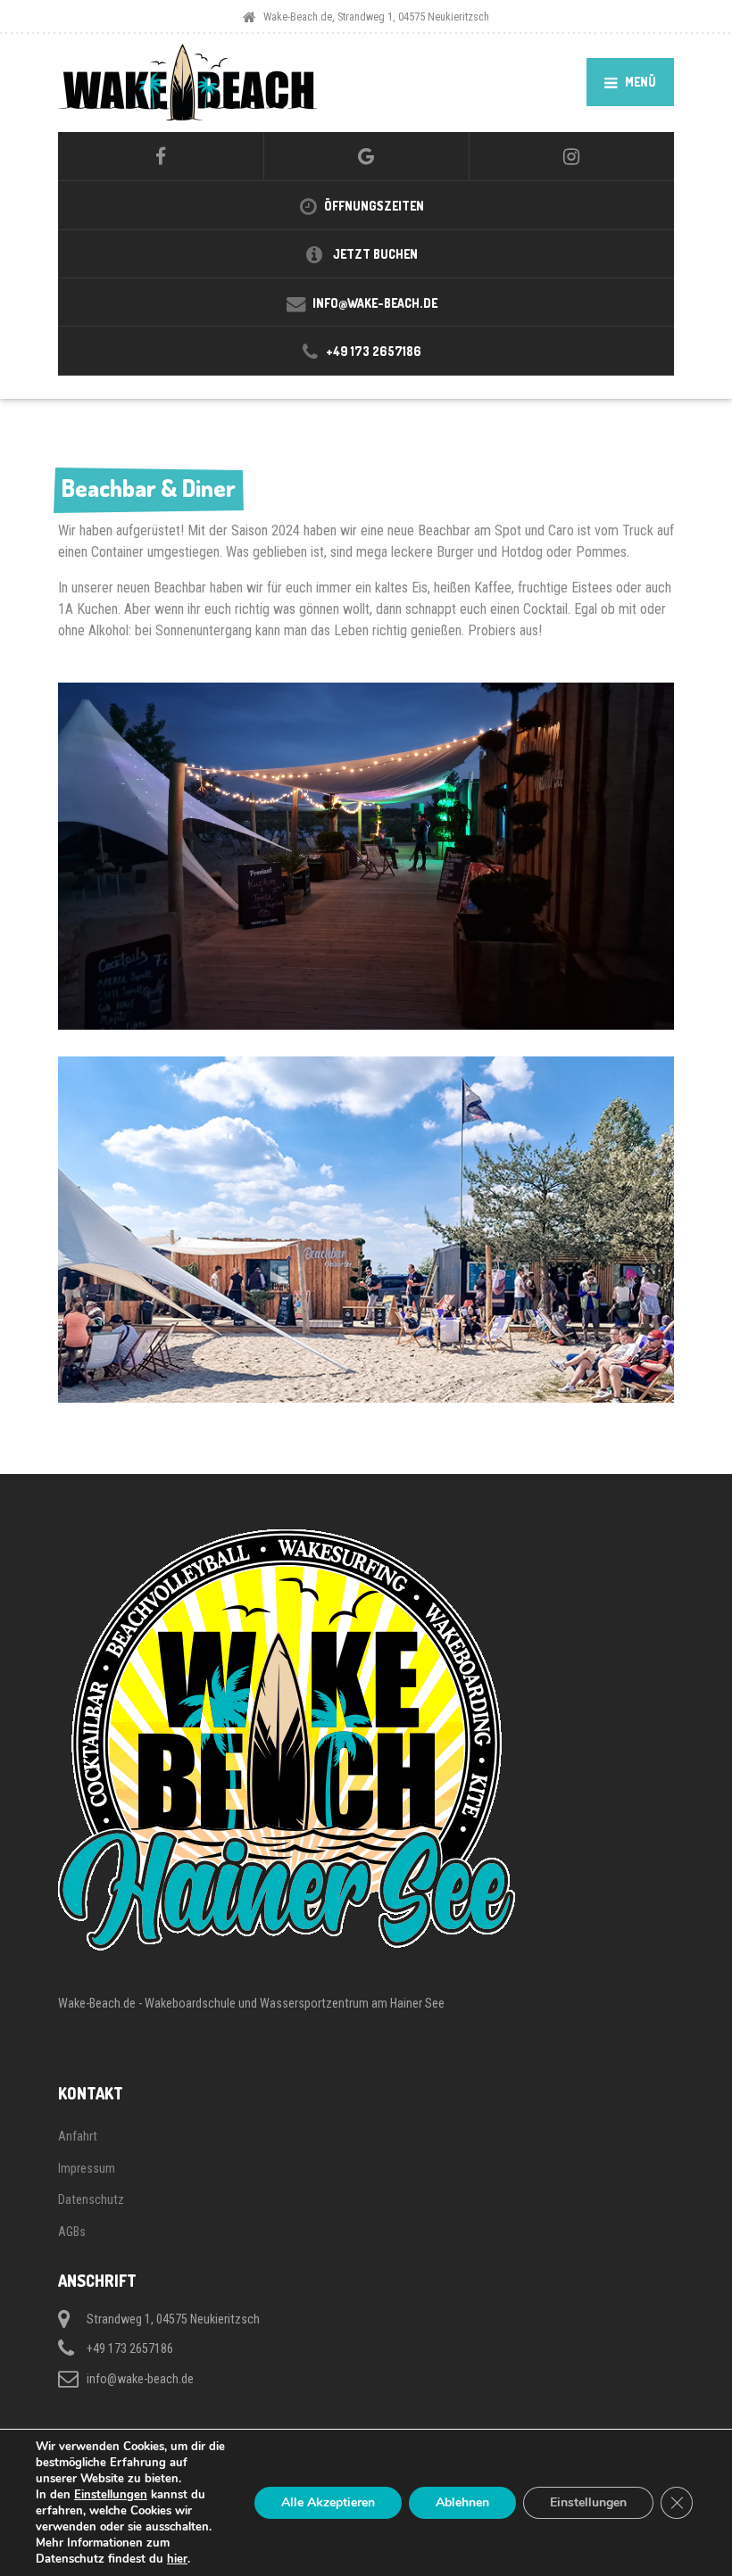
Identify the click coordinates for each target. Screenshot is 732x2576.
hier (177, 2559)
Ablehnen (462, 2502)
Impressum (87, 2168)
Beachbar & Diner (149, 488)
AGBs (72, 2232)
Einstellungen (111, 2495)
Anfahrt (78, 2136)
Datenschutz (91, 2199)
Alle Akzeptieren (328, 2502)
